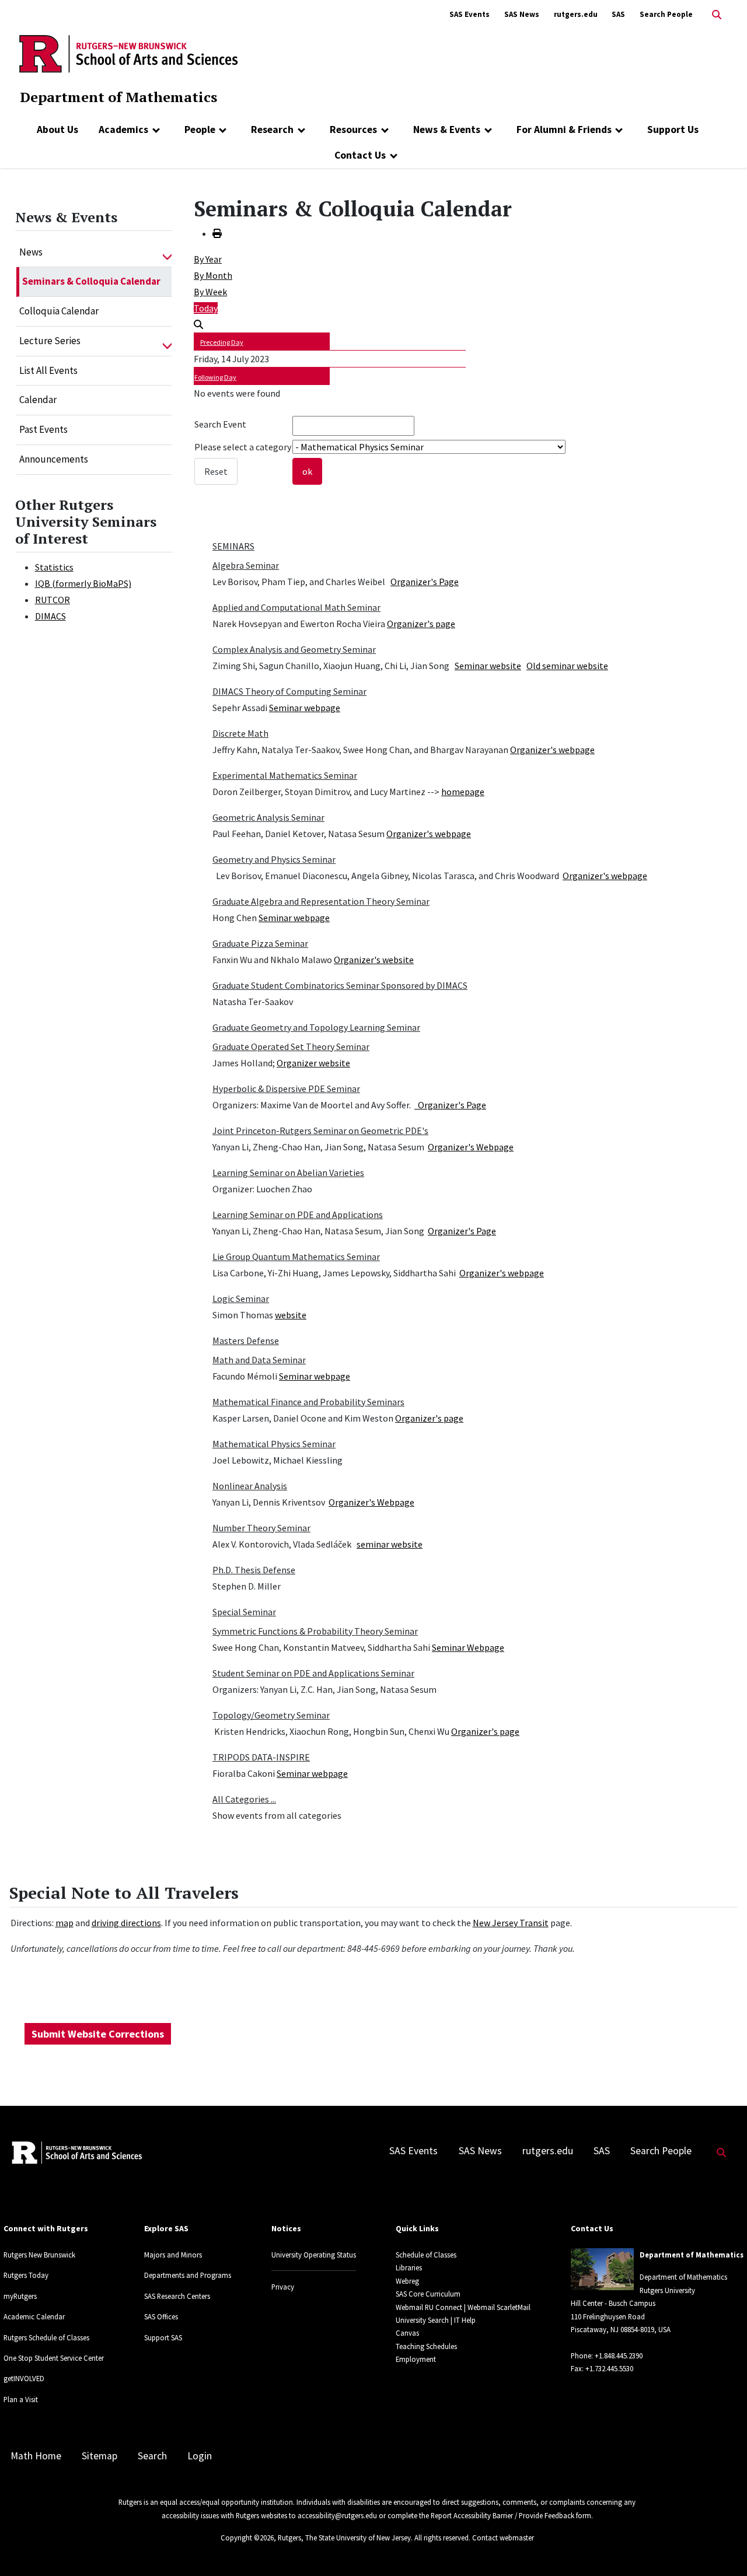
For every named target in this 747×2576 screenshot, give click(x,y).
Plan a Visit (21, 2399)
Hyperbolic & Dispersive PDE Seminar (286, 1088)
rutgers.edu (576, 14)
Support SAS (163, 2337)
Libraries (409, 2267)
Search (152, 2456)
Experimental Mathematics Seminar (285, 775)
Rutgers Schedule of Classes (46, 2337)
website (291, 1315)
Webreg (407, 2281)
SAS (618, 14)
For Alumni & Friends (564, 129)
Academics (123, 129)
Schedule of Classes (426, 2255)
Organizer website (313, 1063)
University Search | (424, 2320)
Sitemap (100, 2456)
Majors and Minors (173, 2255)
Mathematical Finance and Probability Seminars (308, 1402)
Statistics (54, 567)
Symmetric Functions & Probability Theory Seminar (315, 1631)
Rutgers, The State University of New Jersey (344, 2537)
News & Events (447, 129)
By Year (208, 259)
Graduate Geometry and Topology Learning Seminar (316, 1027)
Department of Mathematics (118, 97)
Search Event (220, 424)
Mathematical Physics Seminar (274, 1444)
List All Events (48, 370)
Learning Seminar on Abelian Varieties (288, 1172)
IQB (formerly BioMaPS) (83, 583)
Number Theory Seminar (261, 1528)
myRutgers (20, 2296)
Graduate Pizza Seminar (260, 943)
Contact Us (360, 155)
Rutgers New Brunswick (39, 2255)
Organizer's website (374, 960)
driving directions (126, 1923)
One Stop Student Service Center (54, 2358)
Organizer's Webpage (471, 1147)
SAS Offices (161, 2316)
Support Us (673, 129)
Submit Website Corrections (98, 2034)
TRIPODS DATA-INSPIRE (261, 1757)
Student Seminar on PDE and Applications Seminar (313, 1673)
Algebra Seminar (246, 565)
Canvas (407, 2333)
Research (272, 129)
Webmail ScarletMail (499, 2307)
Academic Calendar (34, 2316)
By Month (213, 275)
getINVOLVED (24, 2378)
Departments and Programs (188, 2275)
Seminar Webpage (468, 1647)
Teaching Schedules (426, 2346)
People (200, 129)
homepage (463, 792)
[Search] (198, 324)
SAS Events (470, 14)
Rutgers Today (26, 2275)
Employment (416, 2359)
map (64, 1923)
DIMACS (50, 616)
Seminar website (488, 666)
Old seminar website (567, 666)
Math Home (36, 2456)
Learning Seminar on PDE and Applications (298, 1214)
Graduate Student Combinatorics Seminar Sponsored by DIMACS (340, 985)
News (31, 252)
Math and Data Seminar (259, 1360)
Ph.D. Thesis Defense (254, 1570)
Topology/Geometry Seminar (271, 1715)
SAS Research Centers (177, 2296)
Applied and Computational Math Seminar (296, 607)
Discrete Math (240, 733)
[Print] (217, 233)
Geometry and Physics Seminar (274, 859)
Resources (353, 129)
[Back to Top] (722, 2548)
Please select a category (243, 447)
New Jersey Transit (511, 1923)
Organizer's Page (425, 582)
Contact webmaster (503, 2537)
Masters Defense (246, 1340)
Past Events (43, 429)
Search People (666, 14)
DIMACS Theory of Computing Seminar (289, 691)
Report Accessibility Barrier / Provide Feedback (502, 2515)
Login (200, 2456)
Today (206, 308)
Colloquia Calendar (59, 311)
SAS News (522, 14)
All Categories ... (244, 1799)
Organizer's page (421, 624)
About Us (57, 129)
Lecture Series (50, 341)
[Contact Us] (394, 155)
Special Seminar (244, 1612)
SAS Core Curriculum (428, 2294)
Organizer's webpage (552, 750)
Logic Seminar (241, 1298)
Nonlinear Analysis (250, 1486)
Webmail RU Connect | (431, 2307)
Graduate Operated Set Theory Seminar (291, 1046)
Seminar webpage (305, 708)
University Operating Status (314, 2255)
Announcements (54, 459)
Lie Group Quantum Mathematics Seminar (296, 1256)
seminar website (390, 1544)
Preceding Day (222, 342)
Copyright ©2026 (247, 2537)
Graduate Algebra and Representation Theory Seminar (321, 901)
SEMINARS (233, 546)
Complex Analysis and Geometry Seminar (294, 649)
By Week (210, 292)
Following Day (215, 377)
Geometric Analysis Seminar (268, 817)
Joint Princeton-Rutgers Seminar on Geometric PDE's (320, 1130)
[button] (167, 253)
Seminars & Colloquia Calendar (91, 281)
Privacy (283, 2287)
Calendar (38, 400)
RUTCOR (53, 600)
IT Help (465, 2320)
